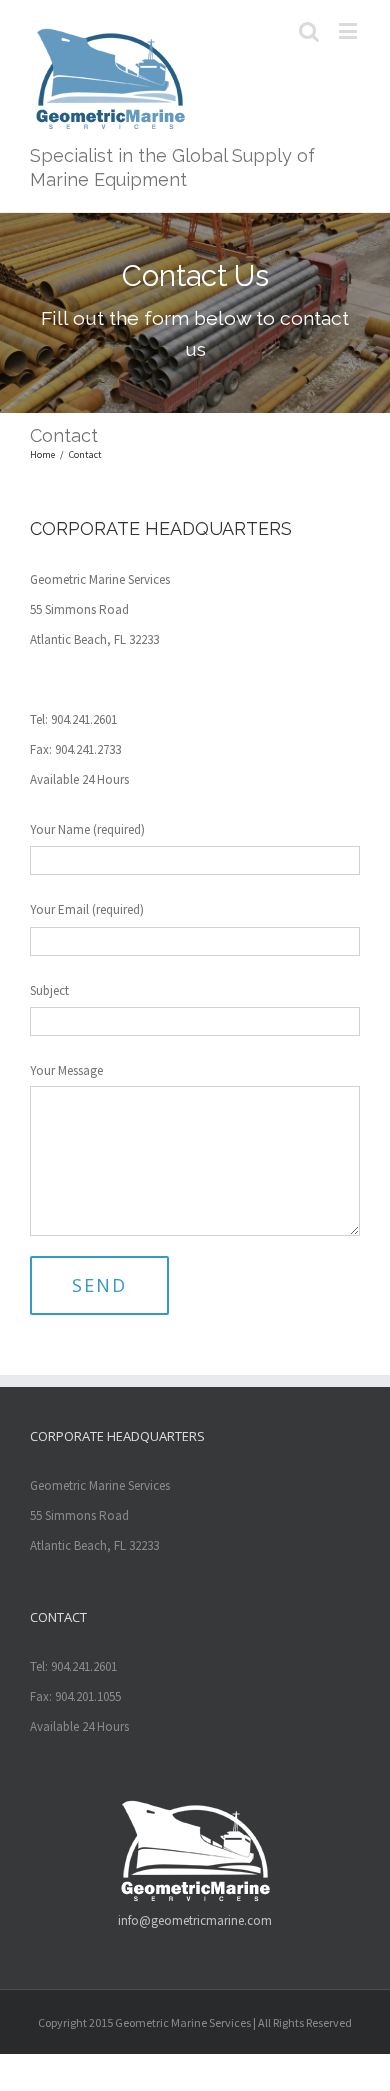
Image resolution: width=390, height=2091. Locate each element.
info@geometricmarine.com (195, 1920)
